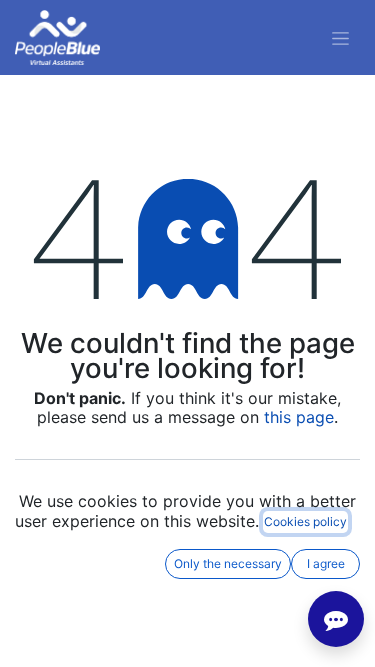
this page (299, 417)
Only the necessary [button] (228, 563)
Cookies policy (305, 521)
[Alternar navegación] (340, 37)
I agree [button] (326, 563)
